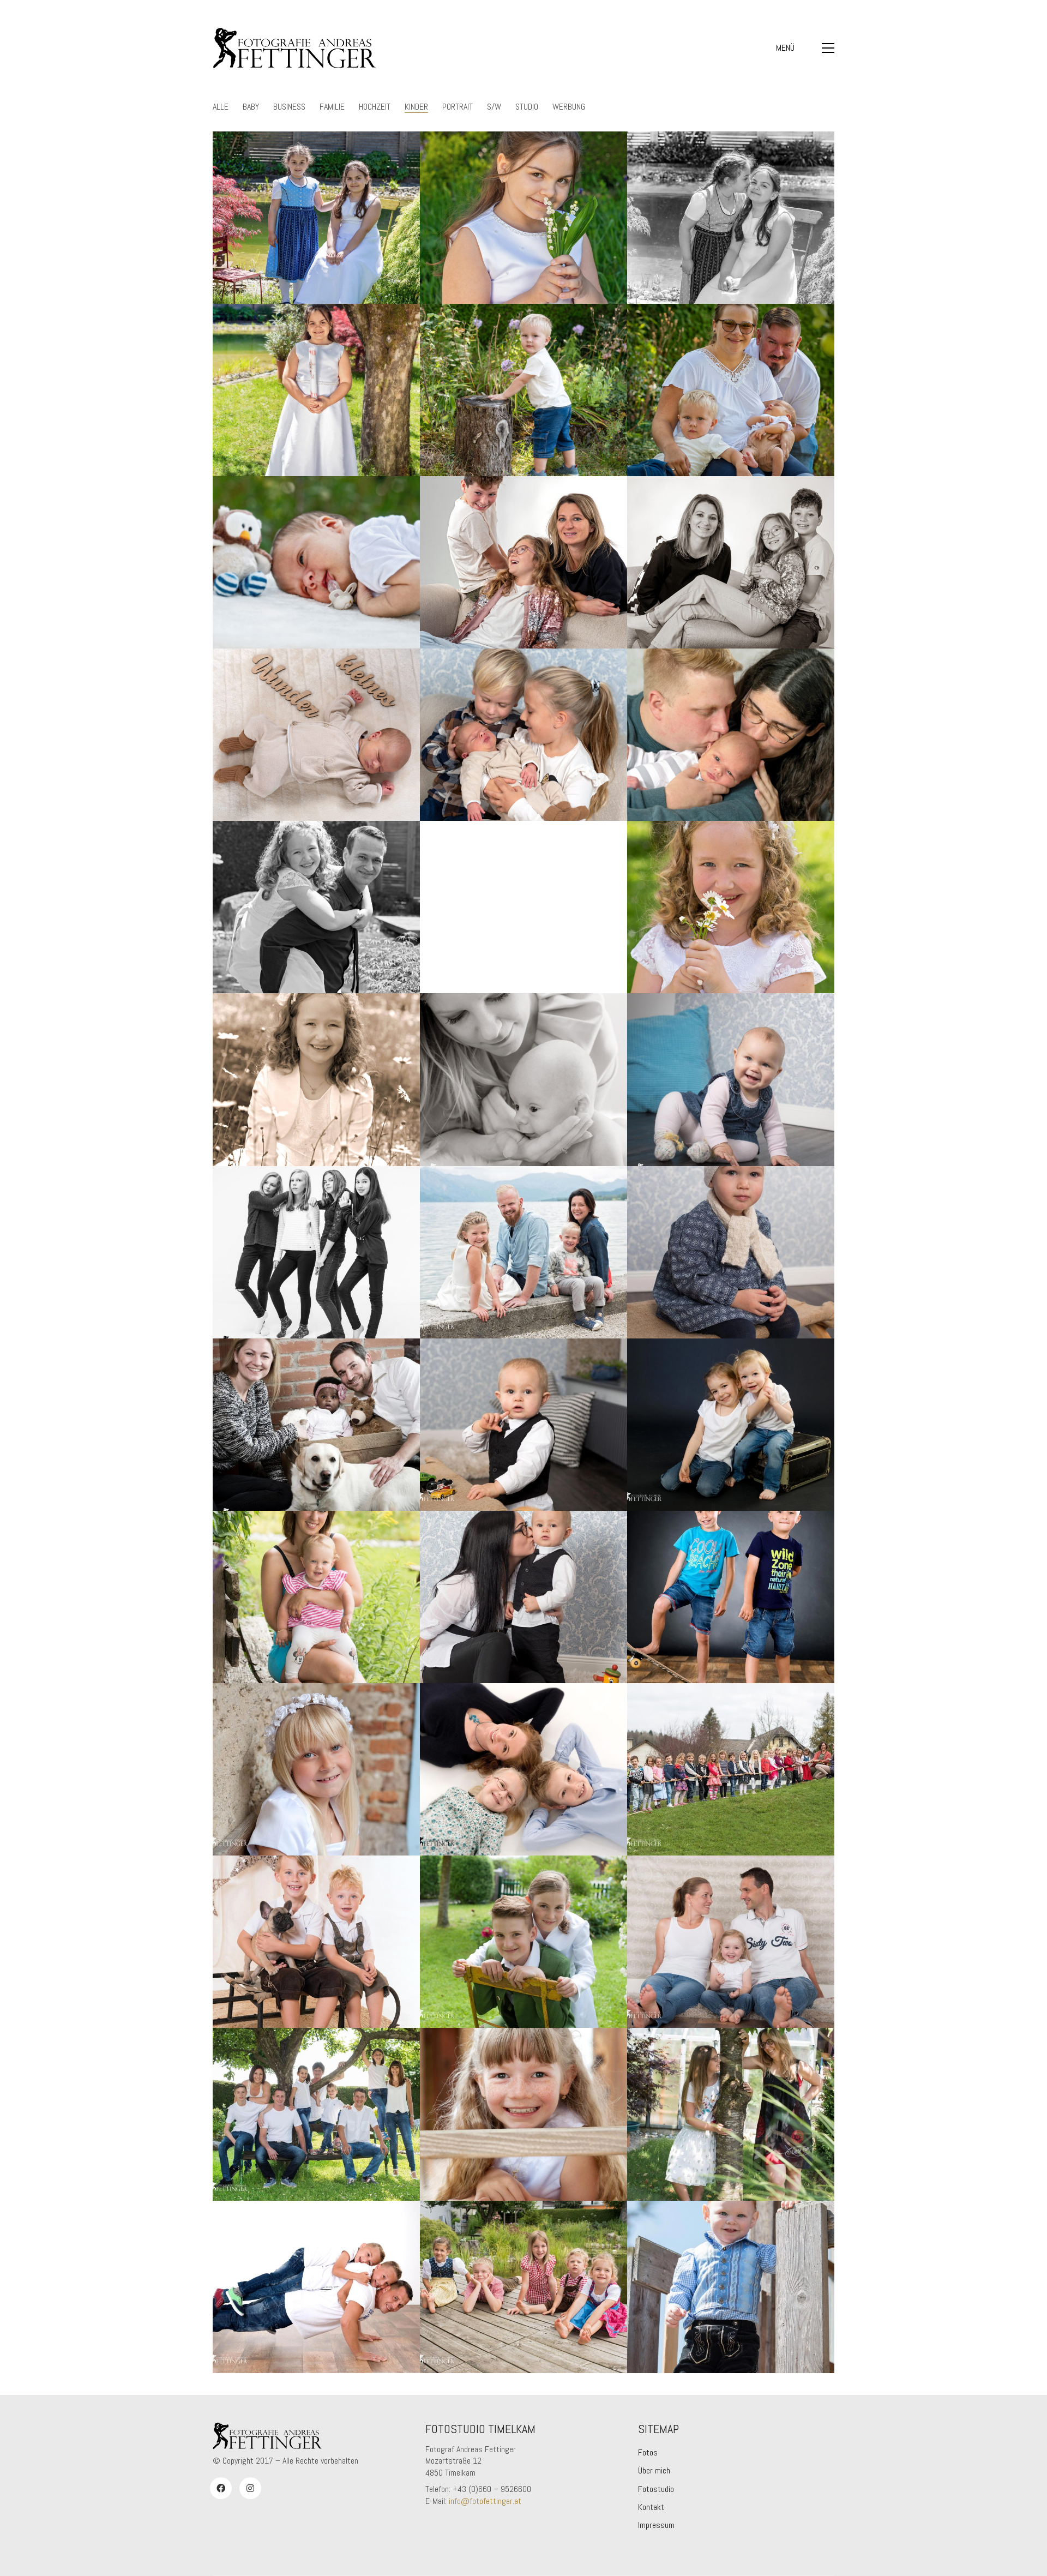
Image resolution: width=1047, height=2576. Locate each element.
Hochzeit (375, 107)
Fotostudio (656, 2489)
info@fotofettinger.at (485, 2501)
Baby (251, 107)
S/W (494, 107)
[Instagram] (250, 2488)
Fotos (648, 2452)
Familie (332, 107)
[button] (805, 48)
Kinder (416, 107)
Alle (221, 107)
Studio (527, 107)
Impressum (656, 2525)
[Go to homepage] (294, 48)
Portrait (458, 107)
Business (289, 107)
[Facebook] (221, 2488)
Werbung (569, 107)
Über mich (654, 2470)
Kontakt (651, 2507)
